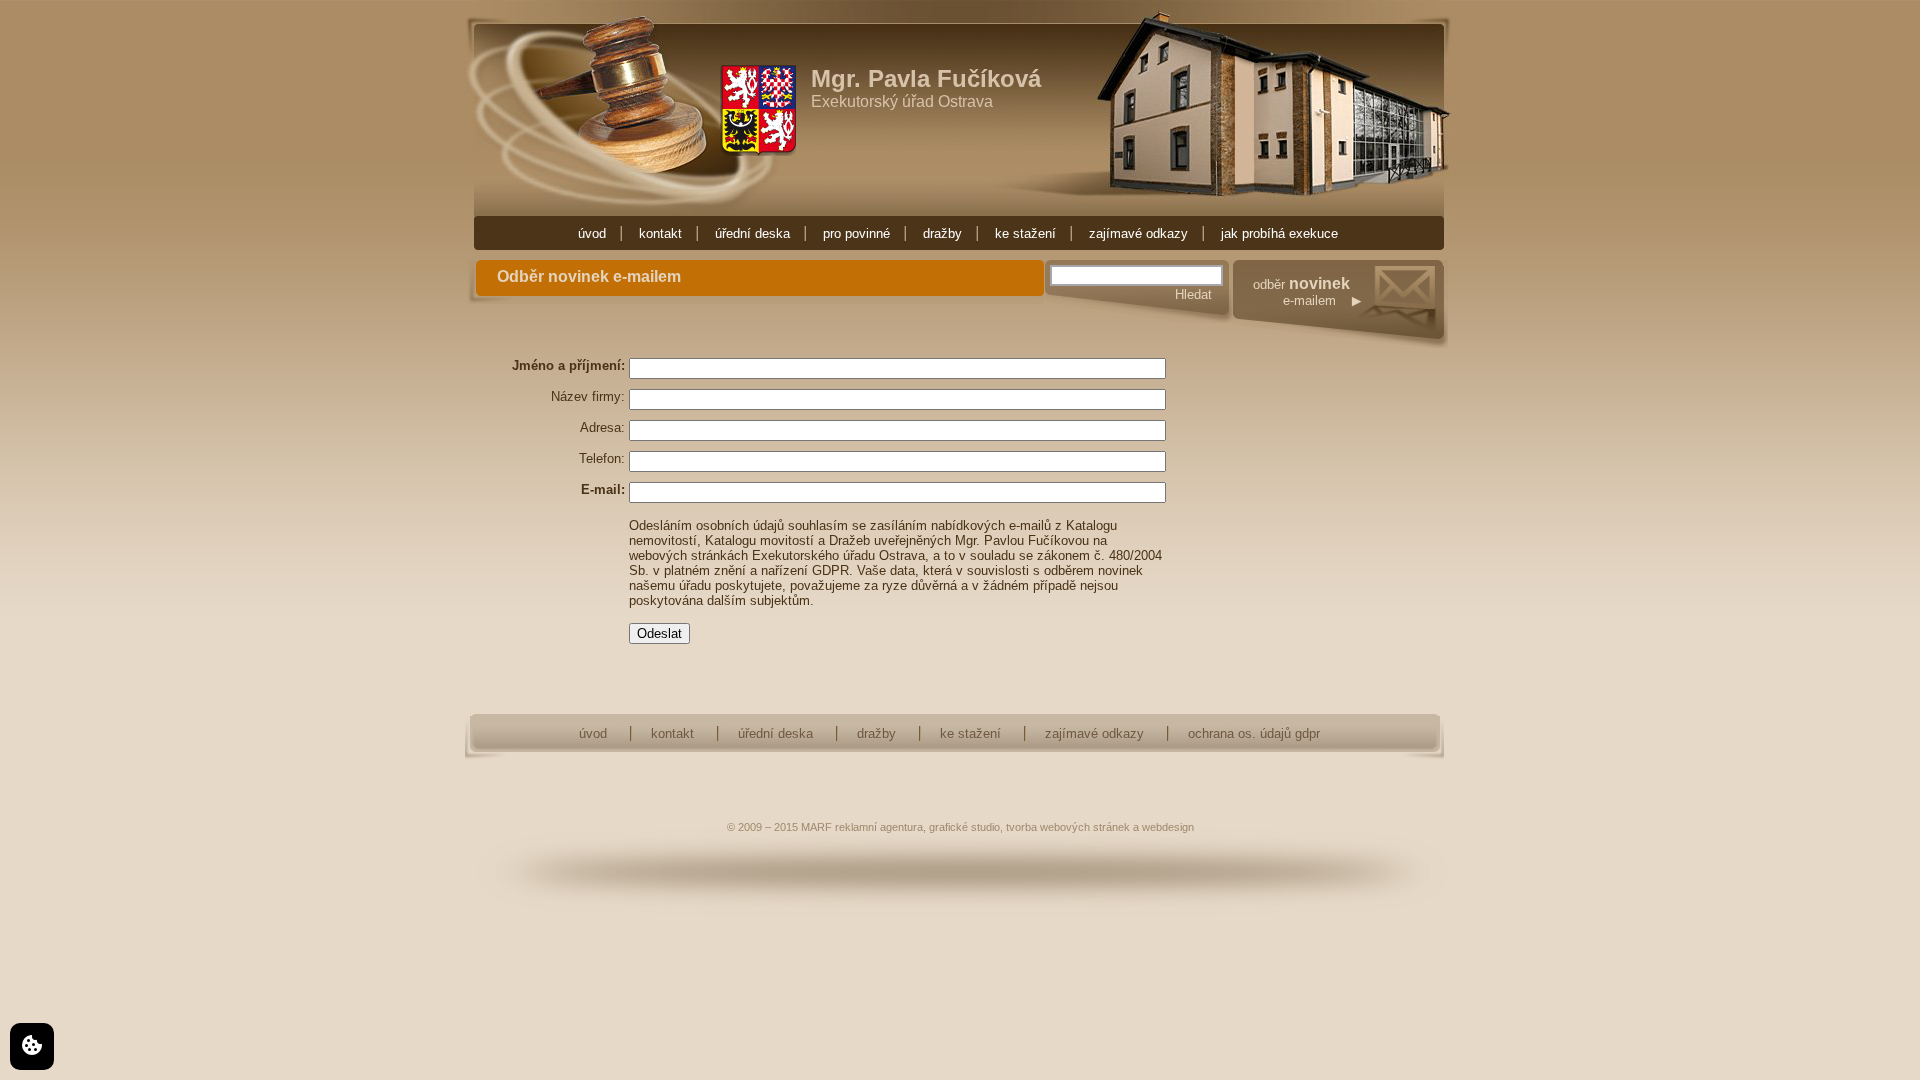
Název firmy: (588, 396)
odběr (1301, 292)
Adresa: (602, 427)
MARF (816, 827)
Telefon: (602, 458)
